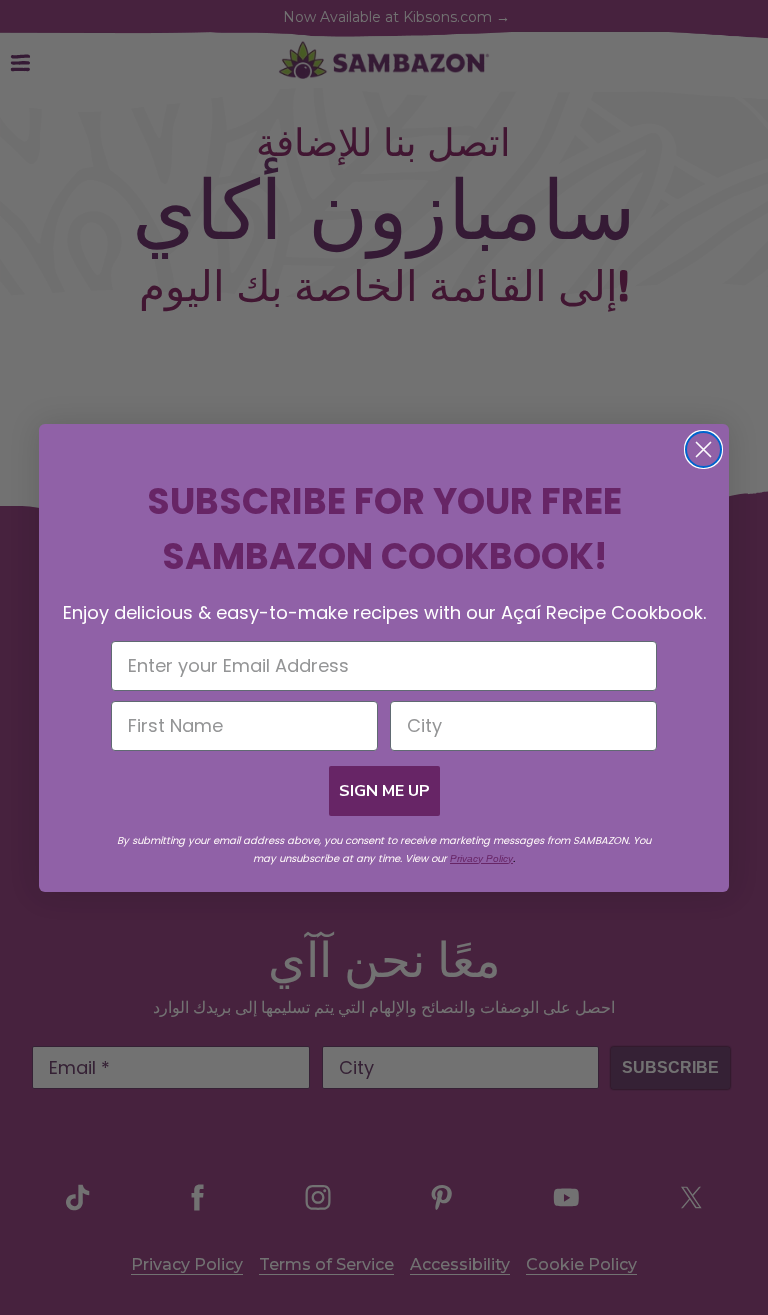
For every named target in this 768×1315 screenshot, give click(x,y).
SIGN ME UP (384, 791)
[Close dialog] (703, 449)
